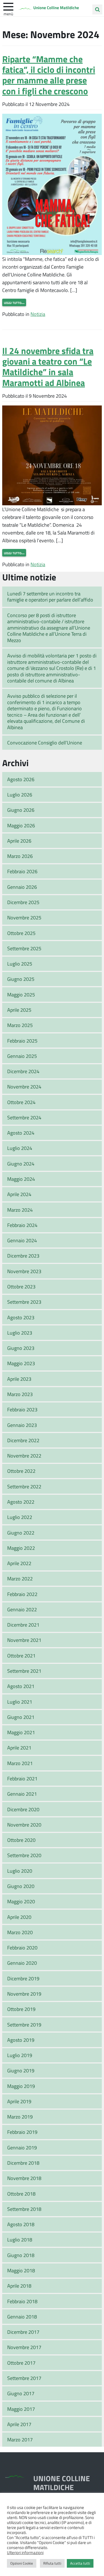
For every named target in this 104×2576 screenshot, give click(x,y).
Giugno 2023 (21, 1348)
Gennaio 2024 (22, 1240)
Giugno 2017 (21, 2393)
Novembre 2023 (24, 1271)
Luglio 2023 (20, 1333)
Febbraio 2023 (22, 1409)
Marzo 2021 (20, 1763)
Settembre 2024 (24, 1117)
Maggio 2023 (21, 1363)
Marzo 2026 (20, 856)
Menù (8, 14)
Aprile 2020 (19, 1917)
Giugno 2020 (21, 1886)
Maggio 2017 (21, 2409)
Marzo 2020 (20, 1932)
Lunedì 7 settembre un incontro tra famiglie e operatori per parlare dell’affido (50, 597)
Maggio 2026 (21, 825)
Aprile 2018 (19, 2286)
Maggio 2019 (21, 2086)
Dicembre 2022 (23, 1440)
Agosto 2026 (21, 779)
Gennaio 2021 (22, 1794)
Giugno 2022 (21, 1533)
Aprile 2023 (19, 1379)
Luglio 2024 (20, 1148)
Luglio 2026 (20, 795)
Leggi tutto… (14, 302)
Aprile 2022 (19, 1563)
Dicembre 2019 (23, 1978)
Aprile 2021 (19, 1748)
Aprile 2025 (19, 1010)
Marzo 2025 (20, 1025)
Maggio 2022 (21, 1548)
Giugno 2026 (21, 810)
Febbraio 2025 (22, 1041)
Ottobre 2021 (21, 1656)
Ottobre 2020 (21, 1840)
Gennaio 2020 (22, 1963)
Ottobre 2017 (21, 2363)
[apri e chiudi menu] (8, 6)
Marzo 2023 (20, 1394)
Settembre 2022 (24, 1486)
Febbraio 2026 (22, 871)
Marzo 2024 (20, 1210)
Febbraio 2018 (22, 2301)
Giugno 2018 (21, 2255)
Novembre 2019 (24, 1994)
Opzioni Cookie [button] (22, 2563)
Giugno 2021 (21, 1717)
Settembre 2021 (24, 1671)
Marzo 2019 (20, 2117)
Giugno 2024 (21, 1164)
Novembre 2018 (24, 2178)
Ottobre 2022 (21, 1471)
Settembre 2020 (24, 1855)
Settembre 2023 (24, 1302)
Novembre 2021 (24, 1640)
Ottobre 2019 (21, 2009)
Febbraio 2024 (22, 1225)
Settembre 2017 (24, 2378)
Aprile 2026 (19, 841)
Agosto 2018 (21, 2224)
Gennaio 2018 (22, 2317)
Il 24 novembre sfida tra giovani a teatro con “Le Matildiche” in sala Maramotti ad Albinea (48, 367)
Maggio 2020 (21, 1901)
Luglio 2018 (20, 2240)
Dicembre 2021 (23, 1625)
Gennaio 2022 (22, 1609)
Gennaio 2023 (22, 1425)
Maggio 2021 (21, 1732)
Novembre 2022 (24, 1456)
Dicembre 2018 (23, 2163)
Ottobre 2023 (21, 1286)
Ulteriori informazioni (25, 2552)
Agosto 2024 (21, 1133)
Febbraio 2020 (22, 1948)
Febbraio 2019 (22, 2132)
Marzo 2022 (20, 1578)
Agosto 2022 (21, 1502)
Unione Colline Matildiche (56, 8)
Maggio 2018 (21, 2270)
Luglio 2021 (20, 1702)
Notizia (38, 314)
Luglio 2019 (20, 2055)
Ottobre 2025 (21, 933)
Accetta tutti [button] (80, 2563)
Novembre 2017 (24, 2347)
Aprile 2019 (19, 2101)
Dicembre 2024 (23, 1071)
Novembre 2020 (24, 1825)
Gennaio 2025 (22, 1056)
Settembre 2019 (24, 2025)
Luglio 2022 (20, 1517)
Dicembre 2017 (23, 2332)
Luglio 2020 (20, 1871)
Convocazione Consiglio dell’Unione (45, 743)
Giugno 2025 (21, 979)
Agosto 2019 (21, 2040)
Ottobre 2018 (21, 2194)
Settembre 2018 (24, 2209)
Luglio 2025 (20, 964)
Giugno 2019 (21, 2070)
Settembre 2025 (24, 948)
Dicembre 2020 (23, 1809)
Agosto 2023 (21, 1317)
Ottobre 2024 (21, 1102)
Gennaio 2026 (22, 887)
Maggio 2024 (21, 1179)
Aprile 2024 (19, 1194)
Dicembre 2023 (23, 1256)
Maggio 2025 (21, 994)
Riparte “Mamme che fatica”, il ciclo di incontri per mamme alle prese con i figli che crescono (49, 75)
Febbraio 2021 (22, 1778)
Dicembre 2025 (23, 902)
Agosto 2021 (21, 1686)
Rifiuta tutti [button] (52, 2563)
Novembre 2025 (24, 917)
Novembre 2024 (24, 1087)
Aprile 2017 (19, 2424)
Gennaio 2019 (22, 2147)
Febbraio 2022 (22, 1594)
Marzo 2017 (20, 2439)
